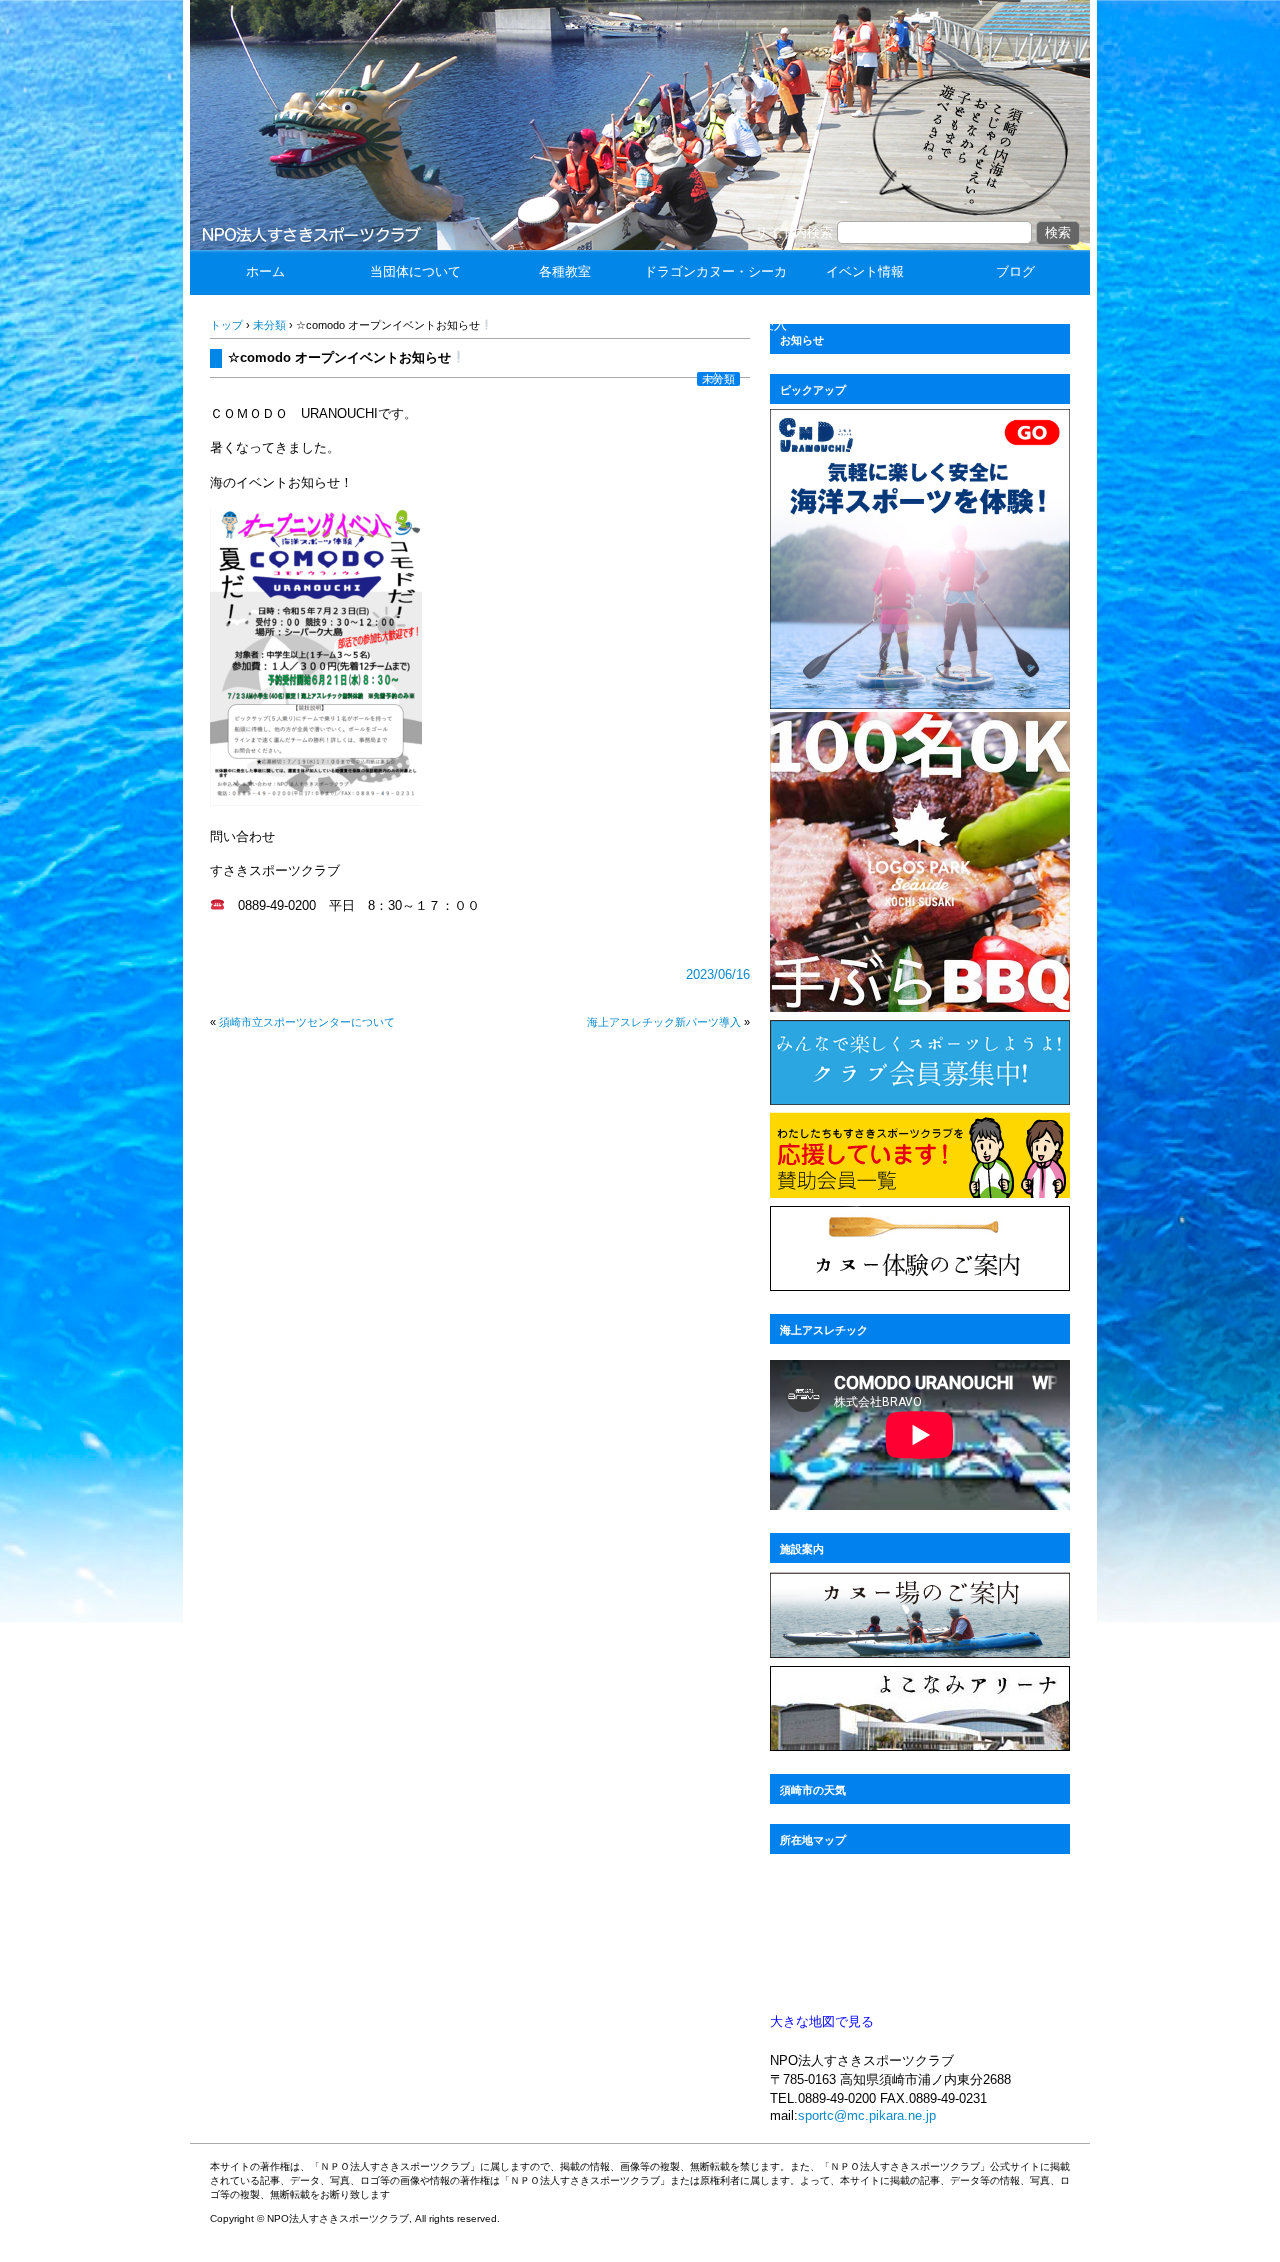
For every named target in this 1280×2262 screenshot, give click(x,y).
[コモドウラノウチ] (920, 703)
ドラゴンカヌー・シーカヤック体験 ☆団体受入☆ (715, 324)
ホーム (265, 271)
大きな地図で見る (822, 2022)
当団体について (415, 271)
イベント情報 (865, 271)
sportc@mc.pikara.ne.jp (867, 2116)
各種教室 (565, 271)
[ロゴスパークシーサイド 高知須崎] (920, 1006)
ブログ (1015, 271)
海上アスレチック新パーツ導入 (664, 1022)
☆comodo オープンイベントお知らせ (339, 357)
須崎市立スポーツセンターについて (307, 1022)
